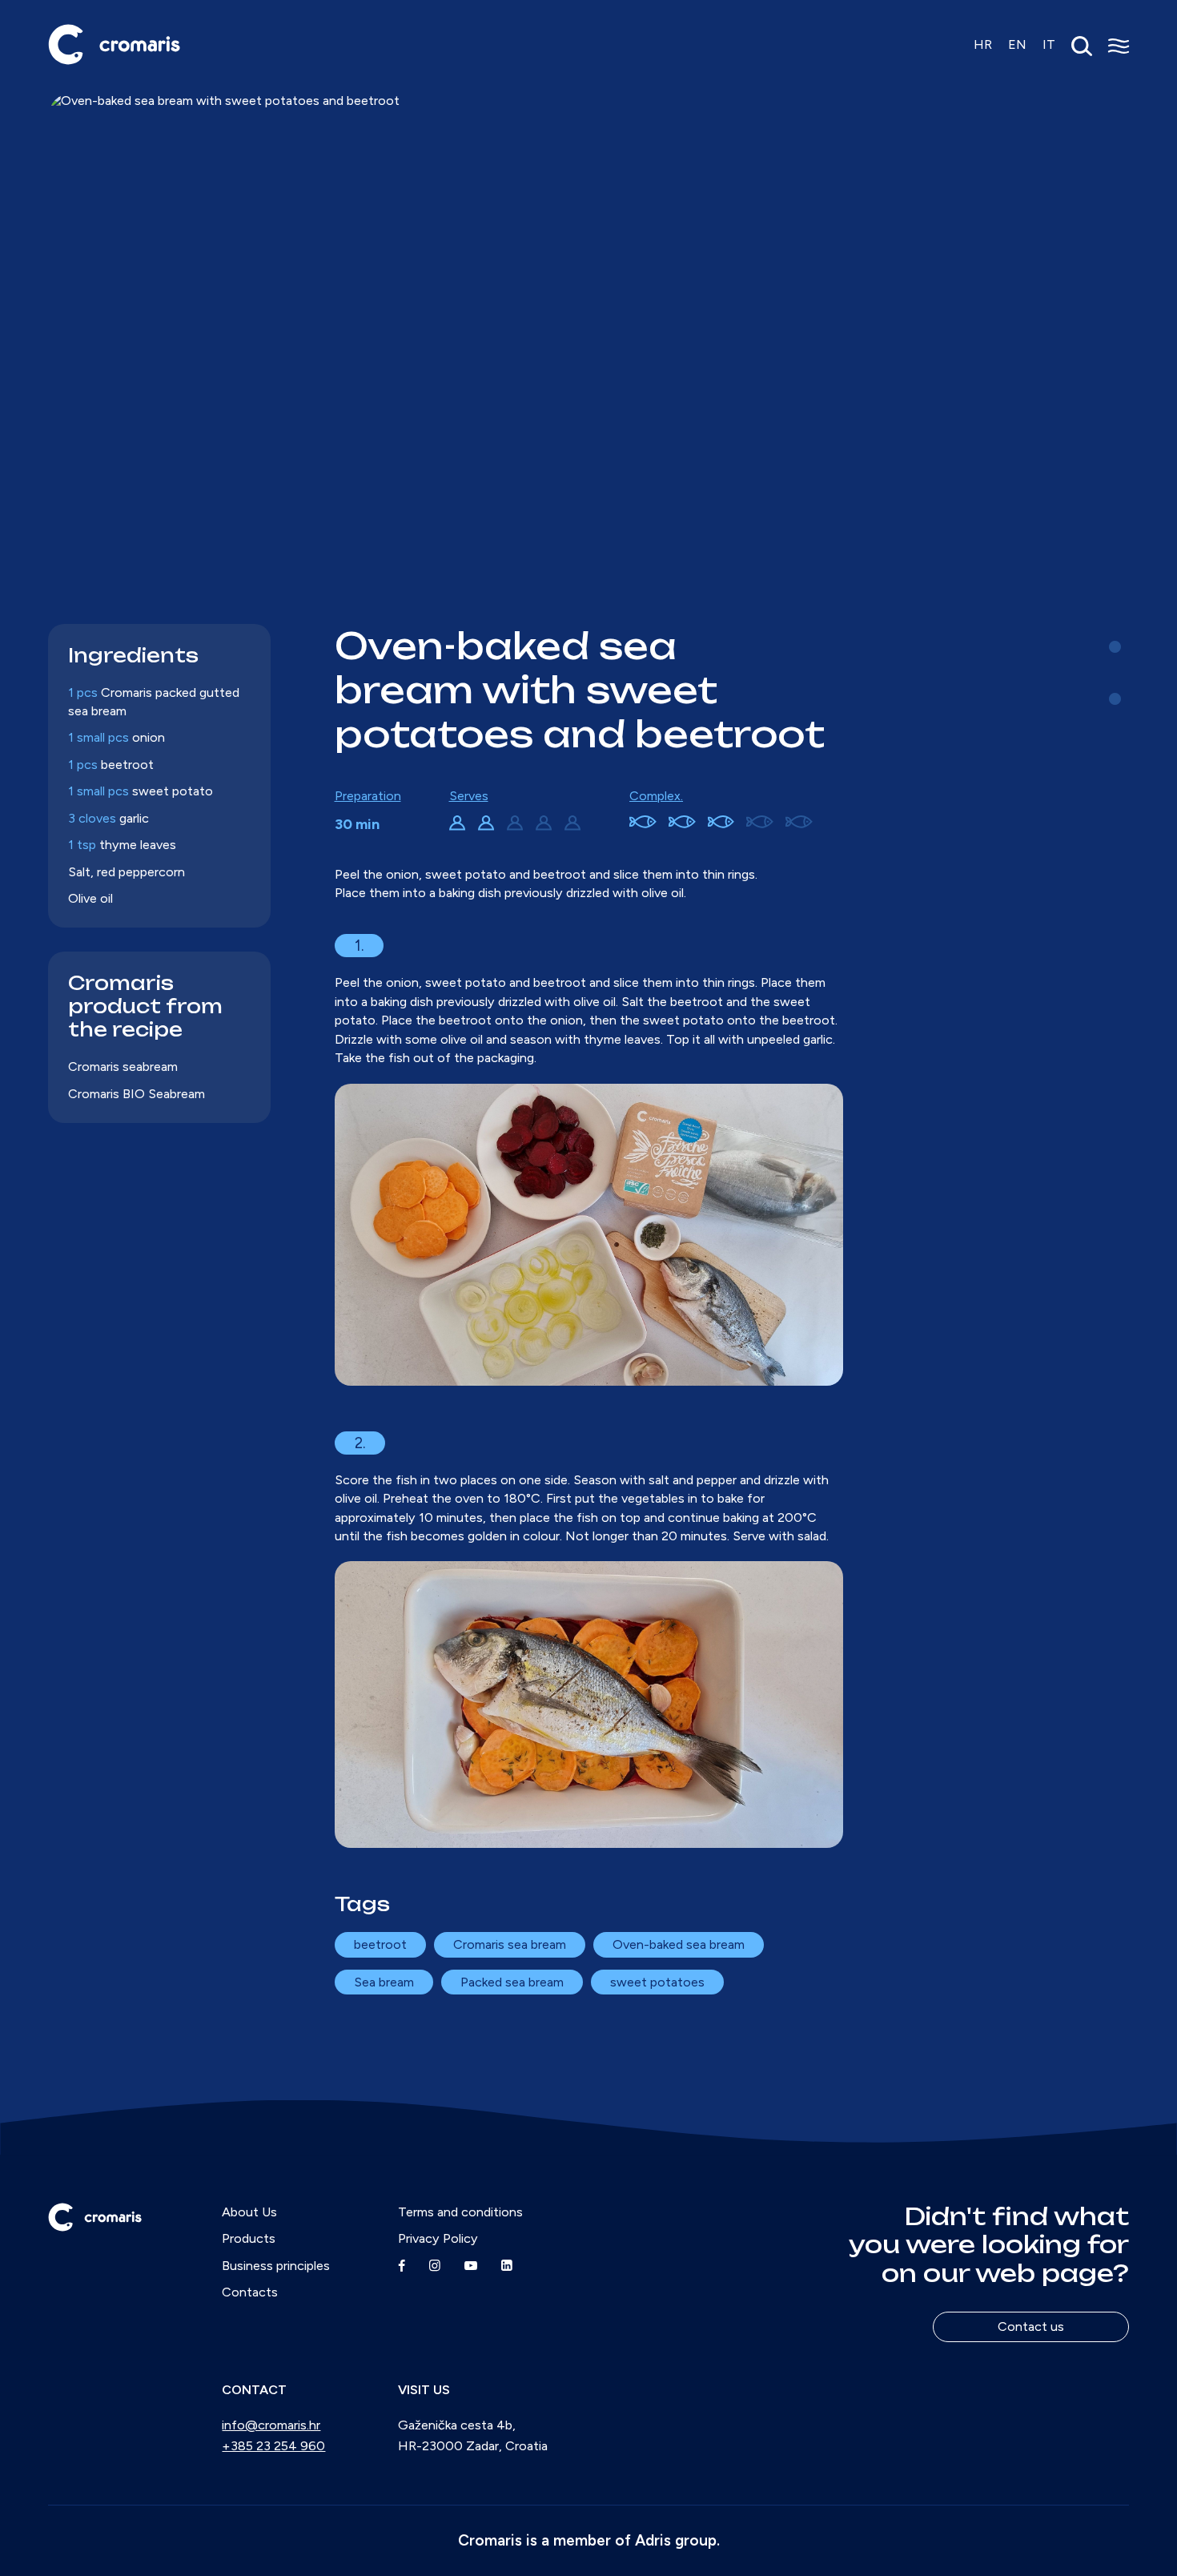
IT (1049, 44)
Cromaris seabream (123, 1067)
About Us (249, 2212)
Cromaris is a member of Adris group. (589, 2540)
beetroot (380, 1944)
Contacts (250, 2292)
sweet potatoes (657, 1982)
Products (249, 2238)
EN (1017, 44)
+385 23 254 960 (273, 2446)
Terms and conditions (460, 2212)
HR (983, 44)
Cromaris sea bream (510, 1944)
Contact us (1031, 2326)
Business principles (276, 2266)
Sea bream (384, 1982)
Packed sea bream (512, 1982)
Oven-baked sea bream (679, 1944)
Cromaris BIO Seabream (137, 1094)
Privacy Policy (438, 2238)
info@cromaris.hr (271, 2425)
